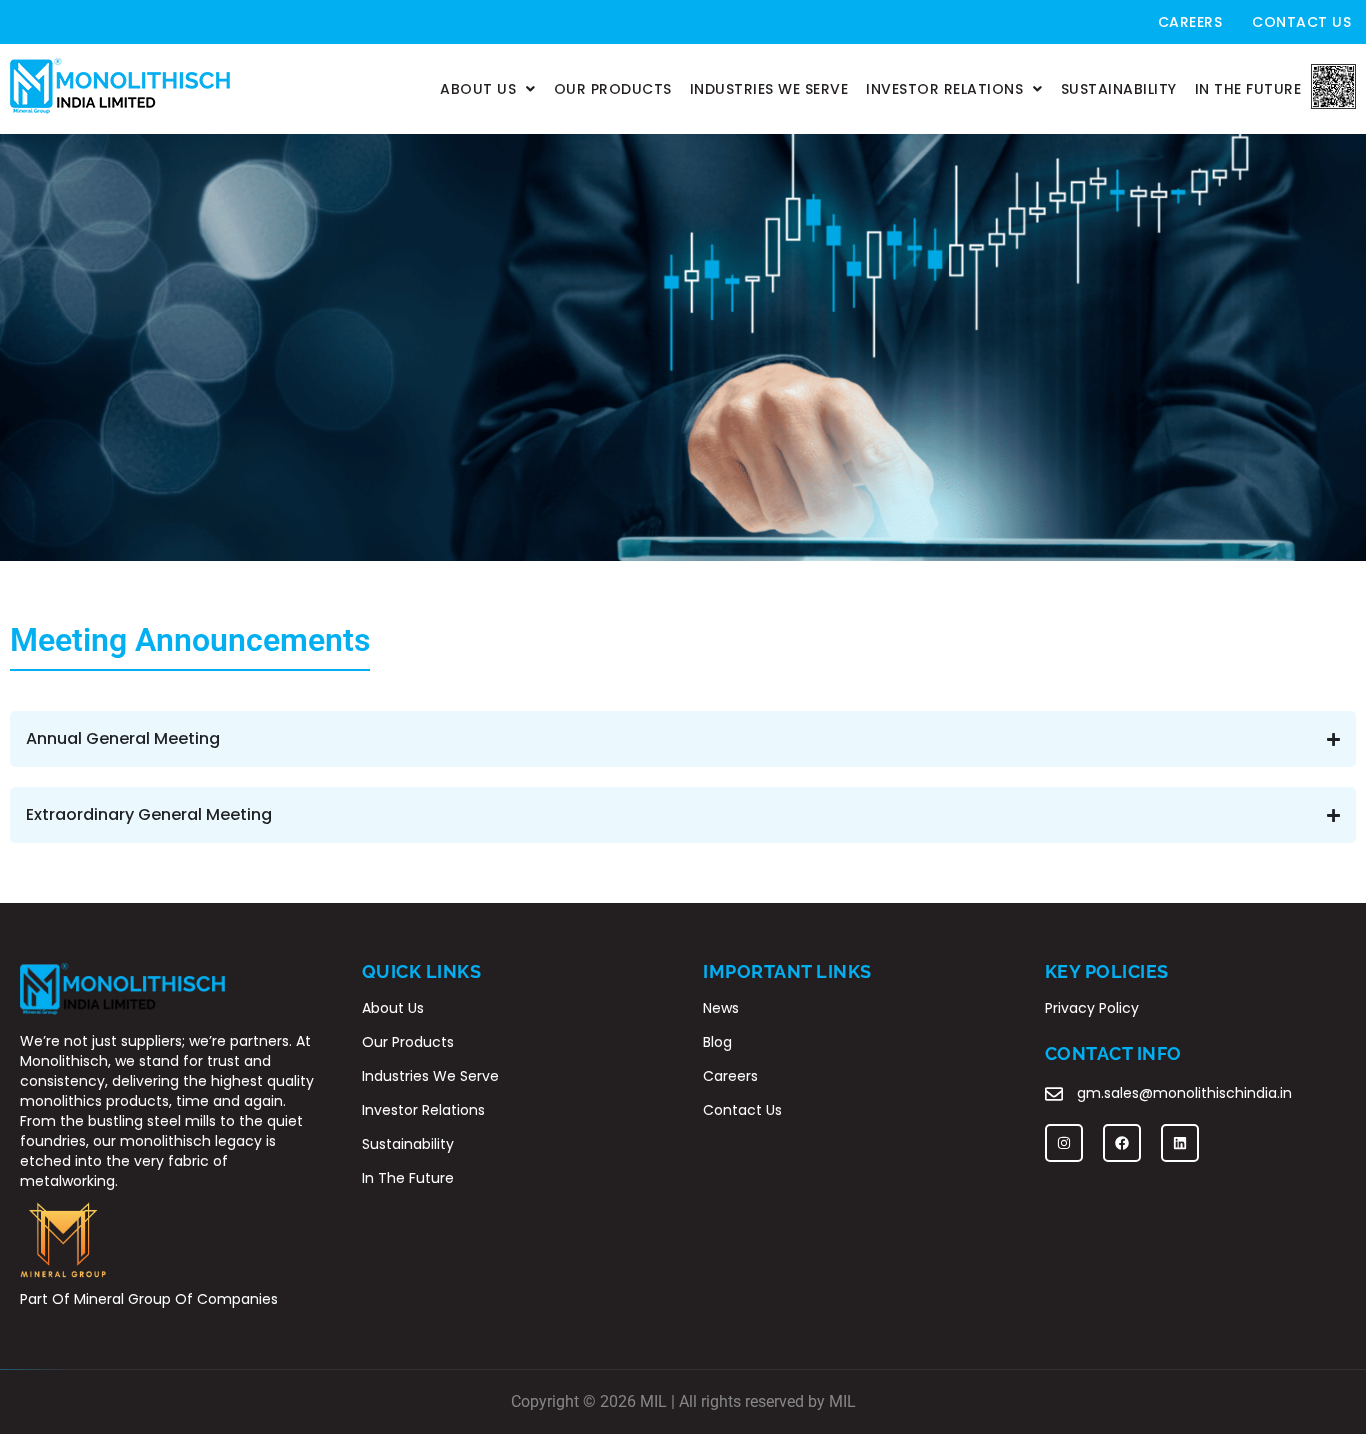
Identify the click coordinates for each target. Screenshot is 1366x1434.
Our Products (613, 89)
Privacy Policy (1092, 1008)
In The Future (1248, 89)
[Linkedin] (1180, 1143)
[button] (488, 89)
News (721, 1008)
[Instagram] (1064, 1143)
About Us (478, 89)
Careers (1190, 22)
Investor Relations (944, 89)
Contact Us (1301, 22)
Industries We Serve (769, 89)
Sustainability (1119, 89)
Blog (717, 1042)
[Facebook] (1122, 1143)
